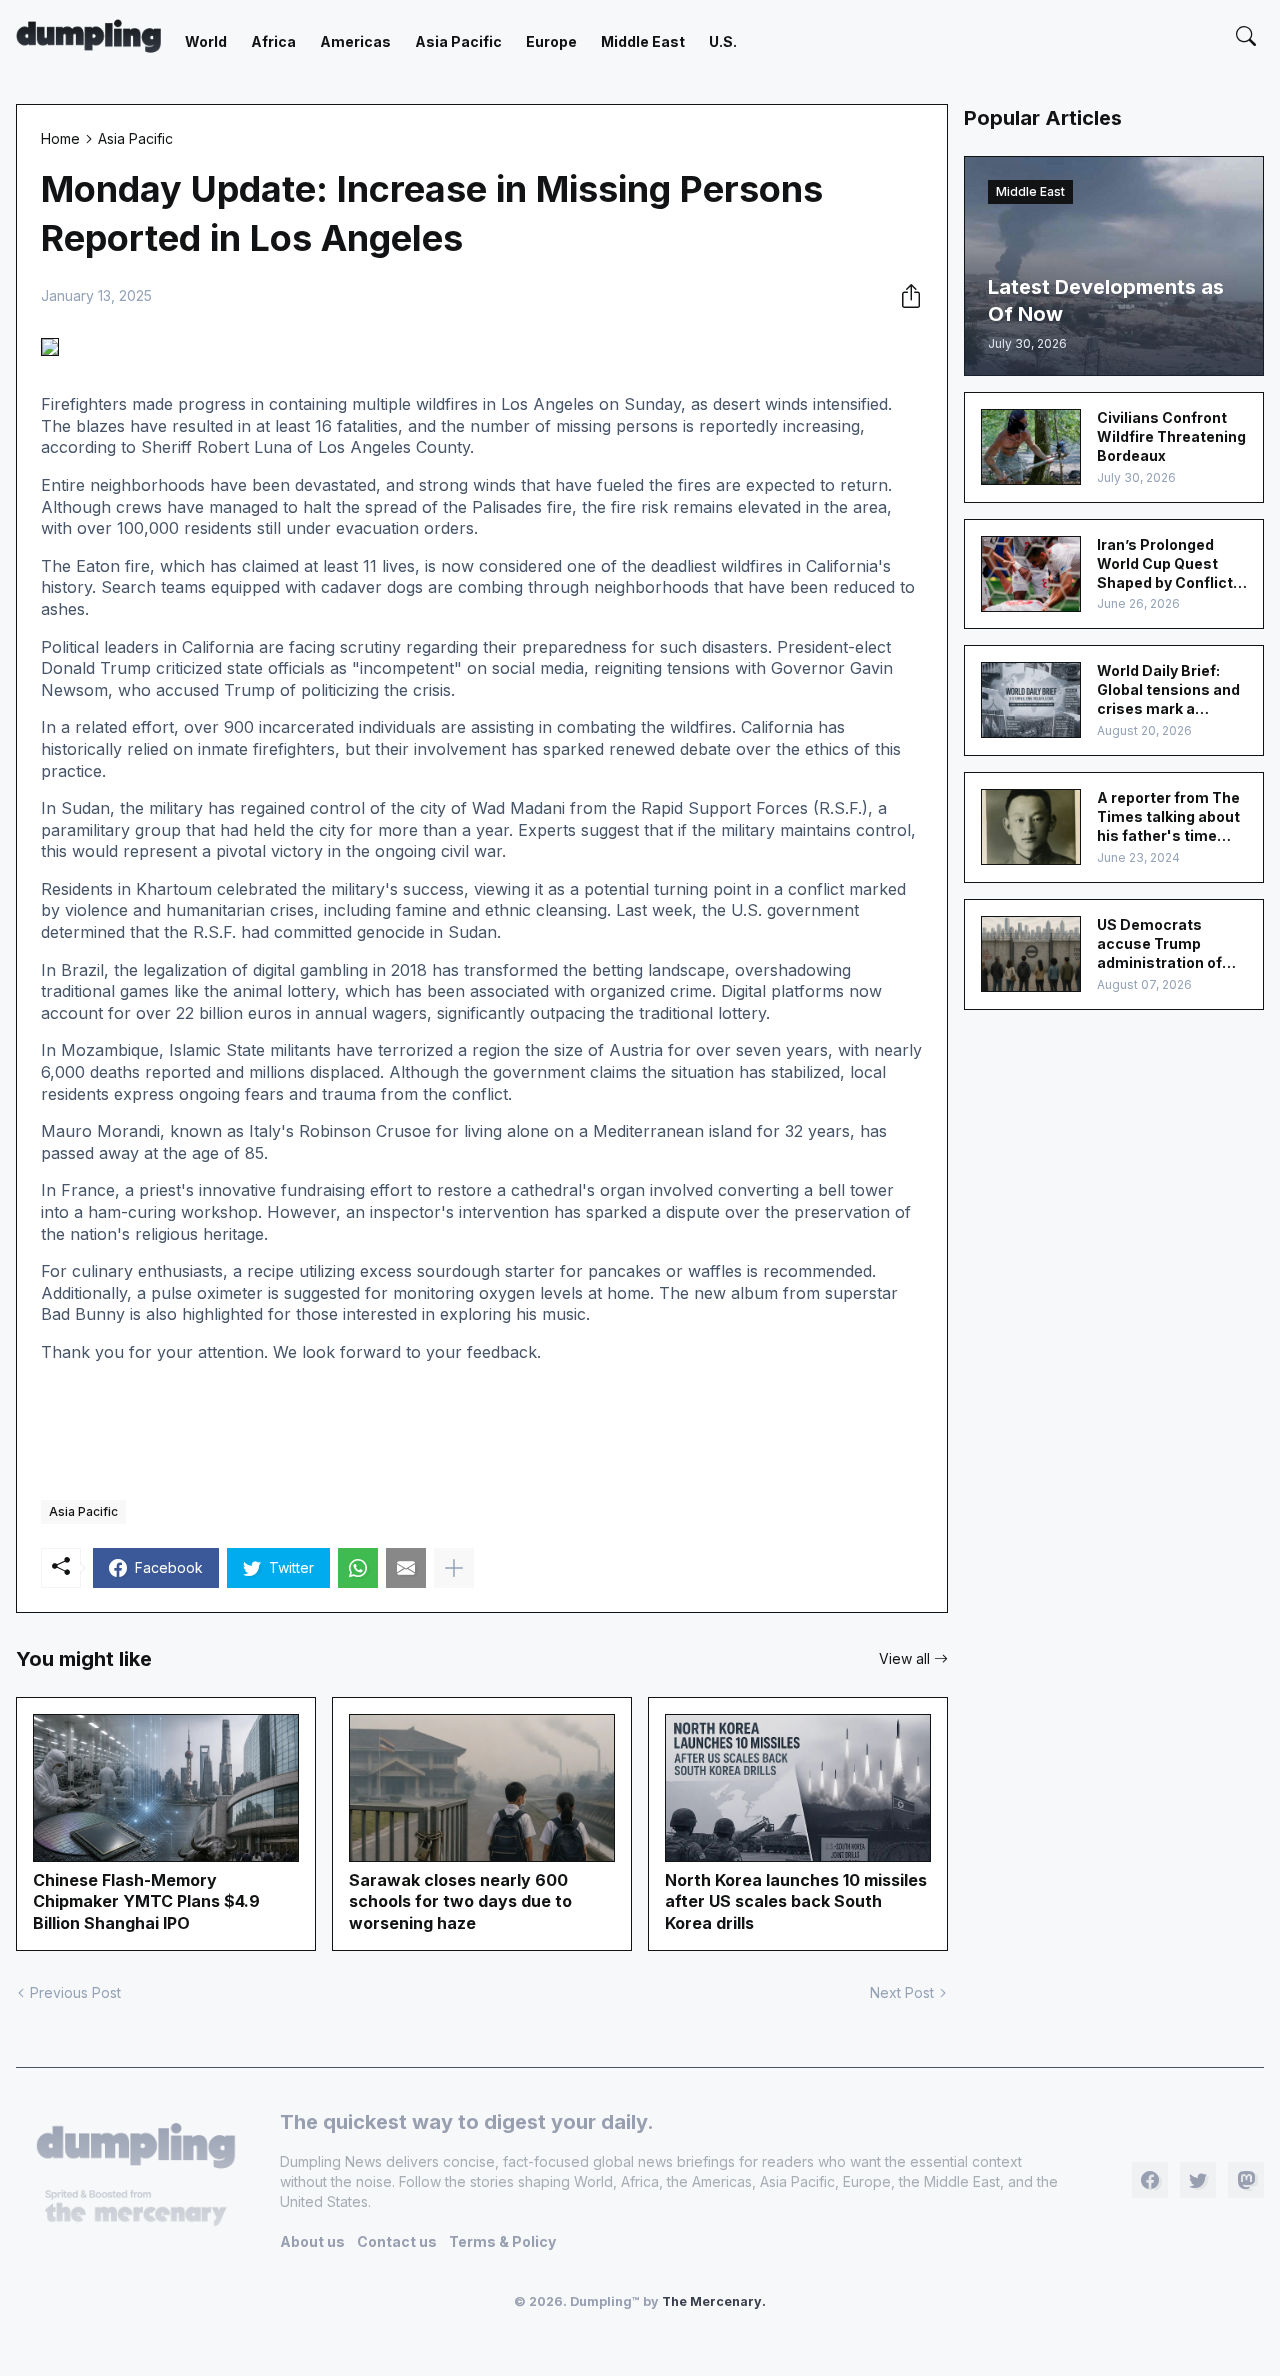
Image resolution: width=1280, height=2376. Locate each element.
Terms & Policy (502, 2241)
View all (904, 1658)
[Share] (905, 296)
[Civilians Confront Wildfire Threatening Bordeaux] (1031, 447)
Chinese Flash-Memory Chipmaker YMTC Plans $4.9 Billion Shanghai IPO (146, 1901)
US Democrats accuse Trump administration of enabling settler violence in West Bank (1159, 944)
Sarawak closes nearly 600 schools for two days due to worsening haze (460, 1901)
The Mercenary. (714, 2301)
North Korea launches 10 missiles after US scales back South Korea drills (796, 1901)
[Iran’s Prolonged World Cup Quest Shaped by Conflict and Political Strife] (1031, 574)
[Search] (1246, 36)
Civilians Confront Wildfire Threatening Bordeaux (1171, 436)
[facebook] (1150, 2180)
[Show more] (454, 1568)
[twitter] (1198, 2180)
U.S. (723, 41)
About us (312, 2241)
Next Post (902, 1992)
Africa (273, 41)
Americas (355, 41)
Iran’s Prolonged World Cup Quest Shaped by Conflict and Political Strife (1165, 564)
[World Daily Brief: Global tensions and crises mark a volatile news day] (1031, 700)
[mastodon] (1246, 2180)
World (206, 41)
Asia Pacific (458, 41)
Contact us (397, 2241)
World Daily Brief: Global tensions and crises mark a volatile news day (1168, 690)
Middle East (643, 41)
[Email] (406, 1568)
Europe (551, 41)
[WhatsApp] (358, 1568)
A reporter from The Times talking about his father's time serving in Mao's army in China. (1168, 817)
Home (60, 138)
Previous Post (75, 1992)
